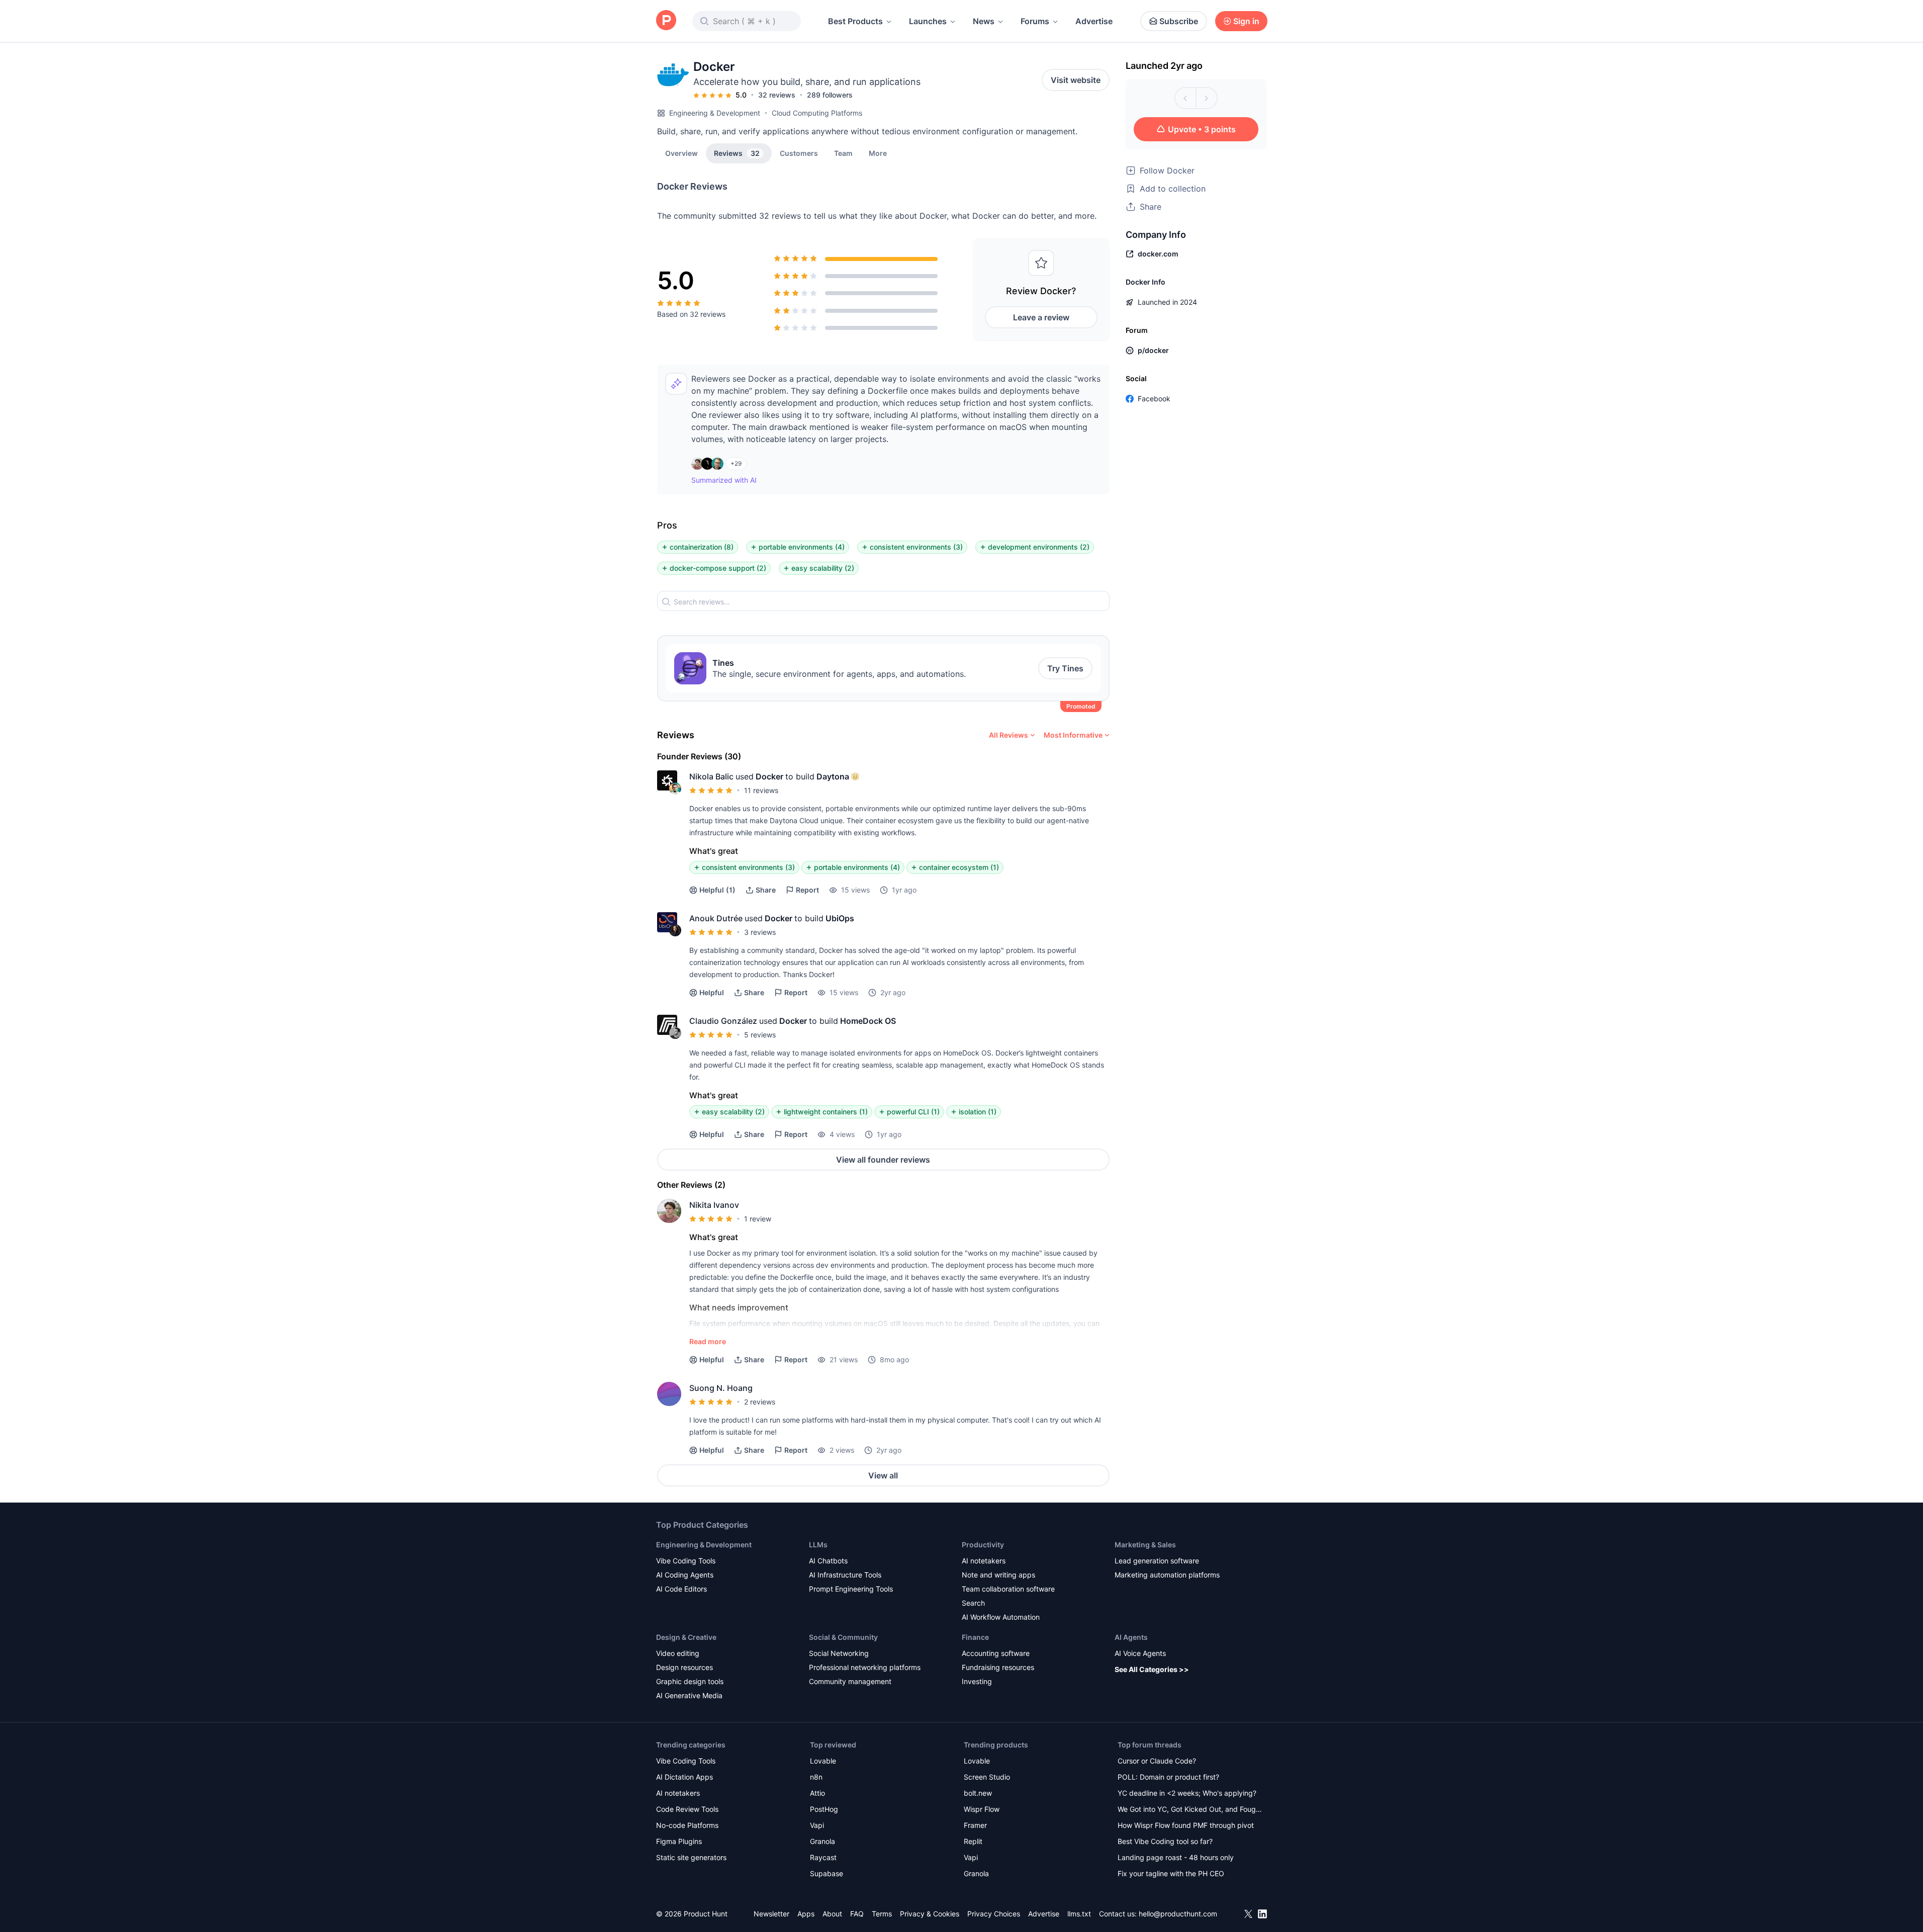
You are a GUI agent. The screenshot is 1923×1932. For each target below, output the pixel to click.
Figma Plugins (679, 1841)
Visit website (1076, 80)
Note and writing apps (998, 1575)
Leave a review (1041, 317)
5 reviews (760, 1035)
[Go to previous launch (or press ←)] (1185, 98)
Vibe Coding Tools (686, 1561)
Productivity (983, 1545)
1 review (758, 1219)
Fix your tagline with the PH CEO (1171, 1873)
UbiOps (840, 918)
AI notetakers (984, 1561)
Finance (975, 1637)
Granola (822, 1841)
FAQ (857, 1914)
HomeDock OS (868, 1021)
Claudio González (723, 1021)
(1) (717, 890)
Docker (769, 776)
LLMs (818, 1545)
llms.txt (1079, 1914)
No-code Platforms (687, 1825)
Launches (928, 21)
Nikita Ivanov (714, 1205)
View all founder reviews (883, 1160)
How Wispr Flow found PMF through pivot (1186, 1825)
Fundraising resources (998, 1667)
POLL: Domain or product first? (1168, 1777)
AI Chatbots (828, 1561)
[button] (878, 153)
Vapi (817, 1825)
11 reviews (761, 790)
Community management (850, 1681)
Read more (708, 1341)
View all (883, 1475)
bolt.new (978, 1793)
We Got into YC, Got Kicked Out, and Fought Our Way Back (1190, 1810)
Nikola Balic (711, 776)
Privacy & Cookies (930, 1914)
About (832, 1914)
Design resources (684, 1667)
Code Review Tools (687, 1809)
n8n (816, 1777)
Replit (973, 1841)
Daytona (833, 776)
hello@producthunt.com (1178, 1914)
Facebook (1154, 399)
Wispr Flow (982, 1809)
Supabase (827, 1873)
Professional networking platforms (865, 1667)
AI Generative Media (689, 1695)
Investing (977, 1681)
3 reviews (760, 932)
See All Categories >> (1152, 1669)
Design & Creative (686, 1637)
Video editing (678, 1653)
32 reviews (777, 95)
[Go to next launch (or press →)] (1207, 98)
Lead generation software (1157, 1561)
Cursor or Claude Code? (1157, 1761)
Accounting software (996, 1653)
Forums (1035, 21)
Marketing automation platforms (1167, 1575)
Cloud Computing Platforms (817, 113)
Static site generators (691, 1857)
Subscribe (1179, 21)
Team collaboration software (1008, 1589)
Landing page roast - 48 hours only (1176, 1857)
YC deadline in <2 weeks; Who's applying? (1187, 1793)
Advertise (1094, 21)
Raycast (823, 1857)
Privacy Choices (994, 1914)
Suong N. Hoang (721, 1388)
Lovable (823, 1761)
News (984, 21)
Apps (806, 1914)
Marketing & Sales (1145, 1545)
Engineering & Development (715, 113)
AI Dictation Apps (684, 1777)
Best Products (855, 21)
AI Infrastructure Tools (845, 1575)
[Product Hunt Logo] (666, 21)
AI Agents (1131, 1637)
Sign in (1246, 21)
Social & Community (843, 1637)
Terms (882, 1914)
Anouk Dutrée (716, 918)
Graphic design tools (690, 1681)
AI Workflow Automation (1001, 1617)
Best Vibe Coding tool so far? (1165, 1841)
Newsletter (771, 1914)
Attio (817, 1793)
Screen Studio (987, 1777)
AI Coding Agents (685, 1575)
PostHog (824, 1809)
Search (973, 1603)
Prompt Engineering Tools (851, 1589)
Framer (975, 1825)
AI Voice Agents (1140, 1653)
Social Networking (839, 1653)
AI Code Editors (681, 1589)
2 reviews (760, 1402)
